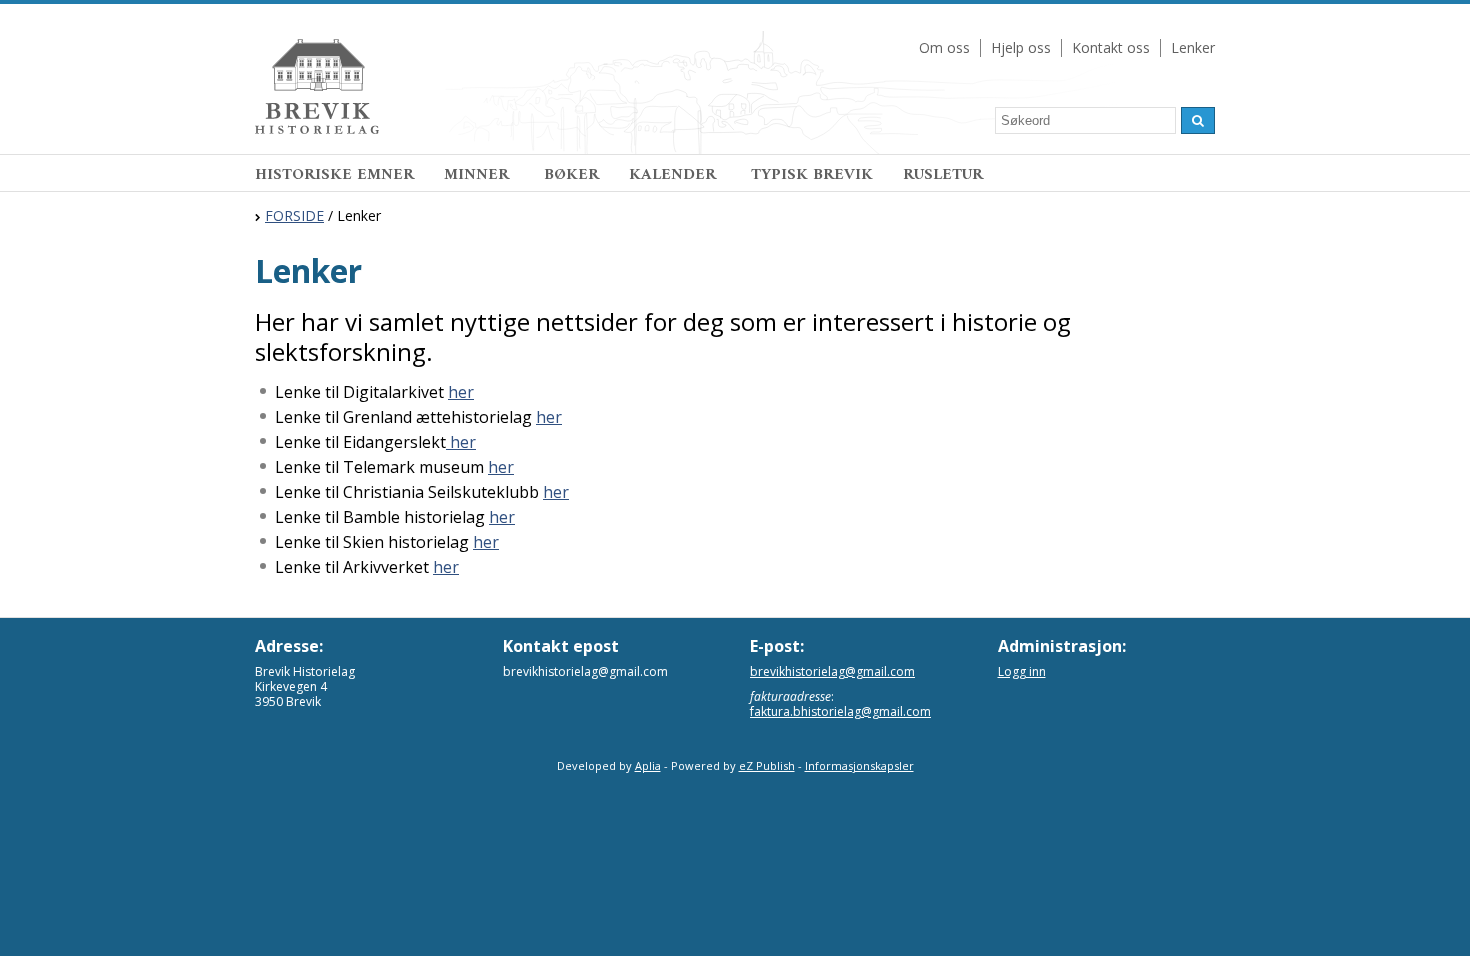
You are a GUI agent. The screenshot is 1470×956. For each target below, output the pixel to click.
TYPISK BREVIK (812, 175)
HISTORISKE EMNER (334, 175)
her (461, 392)
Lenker (1193, 47)
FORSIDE (294, 215)
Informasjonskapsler (859, 765)
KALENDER (675, 175)
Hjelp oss (1021, 47)
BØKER (571, 175)
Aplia (648, 765)
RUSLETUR (943, 175)
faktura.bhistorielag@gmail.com (840, 711)
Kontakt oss (1111, 47)
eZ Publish (767, 765)
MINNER (479, 175)
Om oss (944, 47)
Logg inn (1022, 671)
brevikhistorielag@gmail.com (832, 671)
